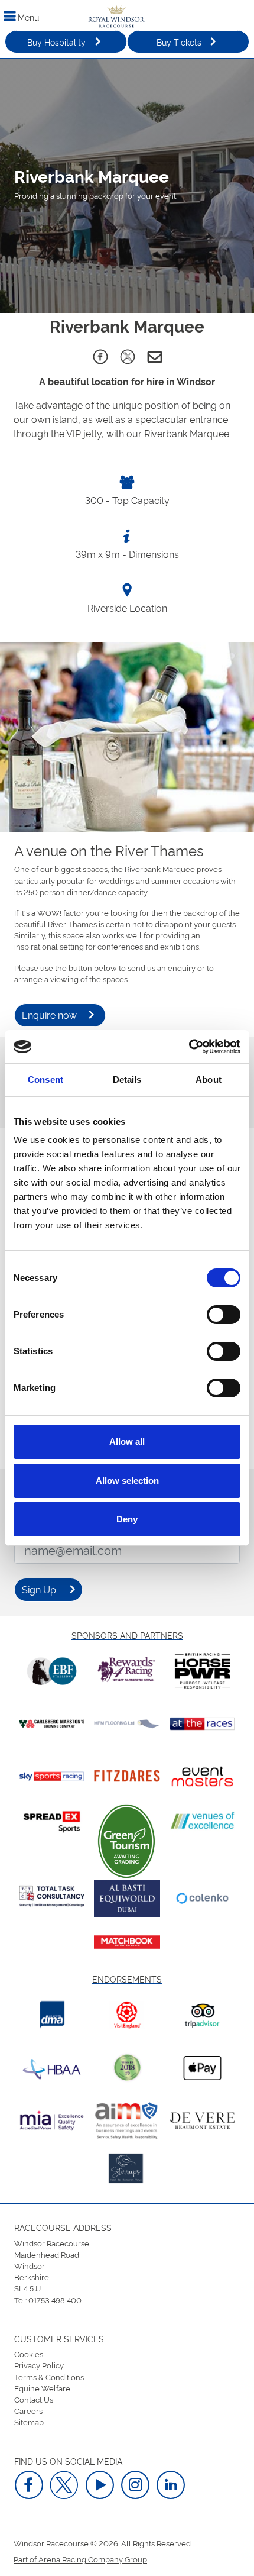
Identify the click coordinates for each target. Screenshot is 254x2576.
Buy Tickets (179, 42)
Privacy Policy (39, 2365)
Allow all (127, 1442)
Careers (28, 2410)
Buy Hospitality (56, 42)
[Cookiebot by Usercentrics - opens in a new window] (189, 1047)
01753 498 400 (55, 2300)
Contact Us (34, 2399)
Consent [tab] (45, 1079)
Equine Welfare (42, 2388)
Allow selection (127, 1481)
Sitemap (29, 2422)
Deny (127, 1519)
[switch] (224, 1315)
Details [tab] (127, 1079)
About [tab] (209, 1079)
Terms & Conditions (49, 2377)
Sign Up (39, 1589)
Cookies (29, 2354)
